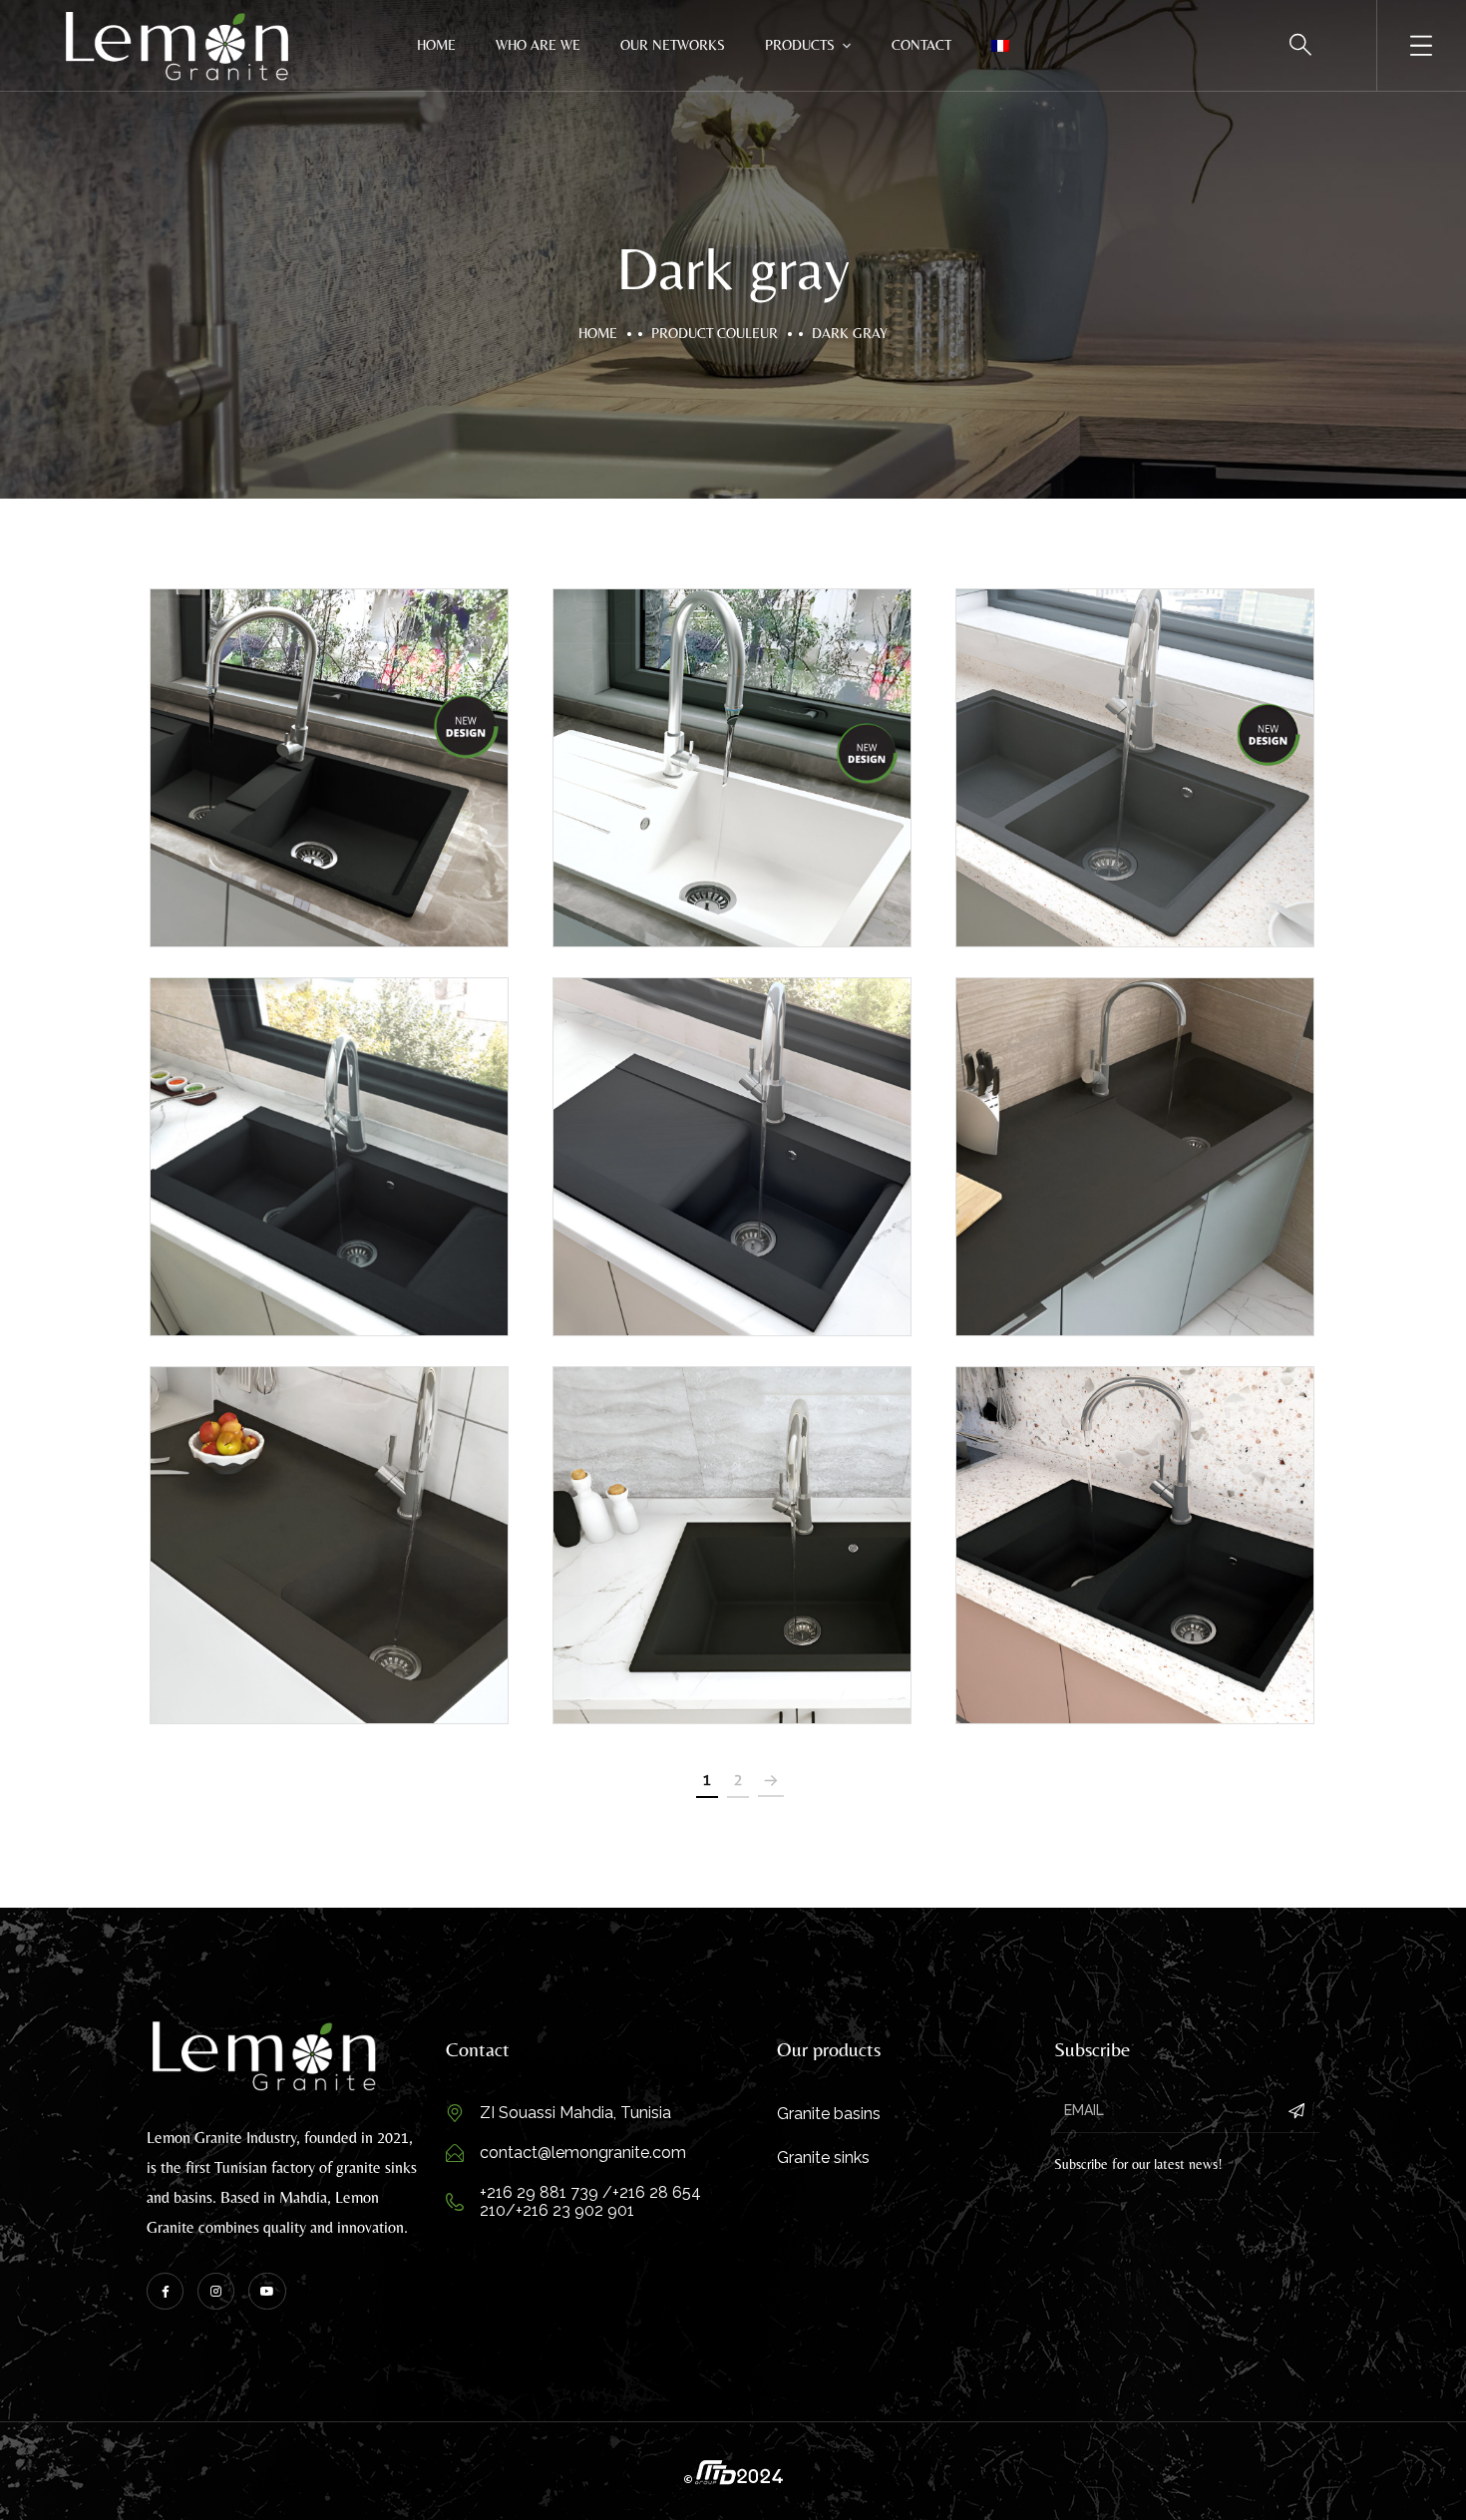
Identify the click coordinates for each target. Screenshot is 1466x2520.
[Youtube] (267, 2291)
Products (800, 45)
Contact (921, 45)
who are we (538, 45)
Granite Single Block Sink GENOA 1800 (1135, 1164)
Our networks (673, 45)
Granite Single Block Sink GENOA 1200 (329, 1553)
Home (436, 45)
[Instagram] (216, 2291)
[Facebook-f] (165, 2291)
